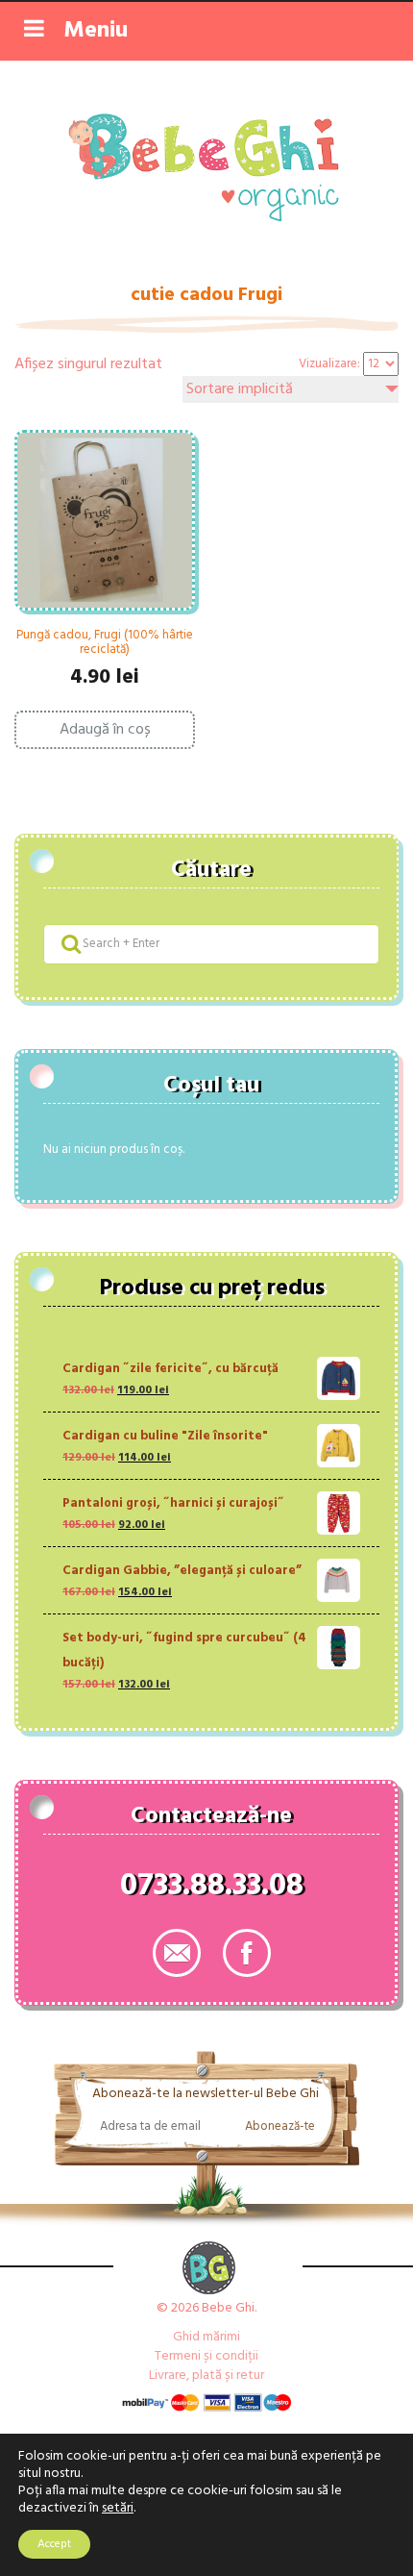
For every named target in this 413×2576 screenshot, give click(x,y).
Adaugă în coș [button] (105, 730)
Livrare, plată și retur (206, 2376)
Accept (54, 2544)
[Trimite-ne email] (177, 1953)
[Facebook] (247, 1953)
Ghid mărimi (206, 2337)
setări (118, 2509)
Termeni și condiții (206, 2356)
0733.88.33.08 (212, 1889)
